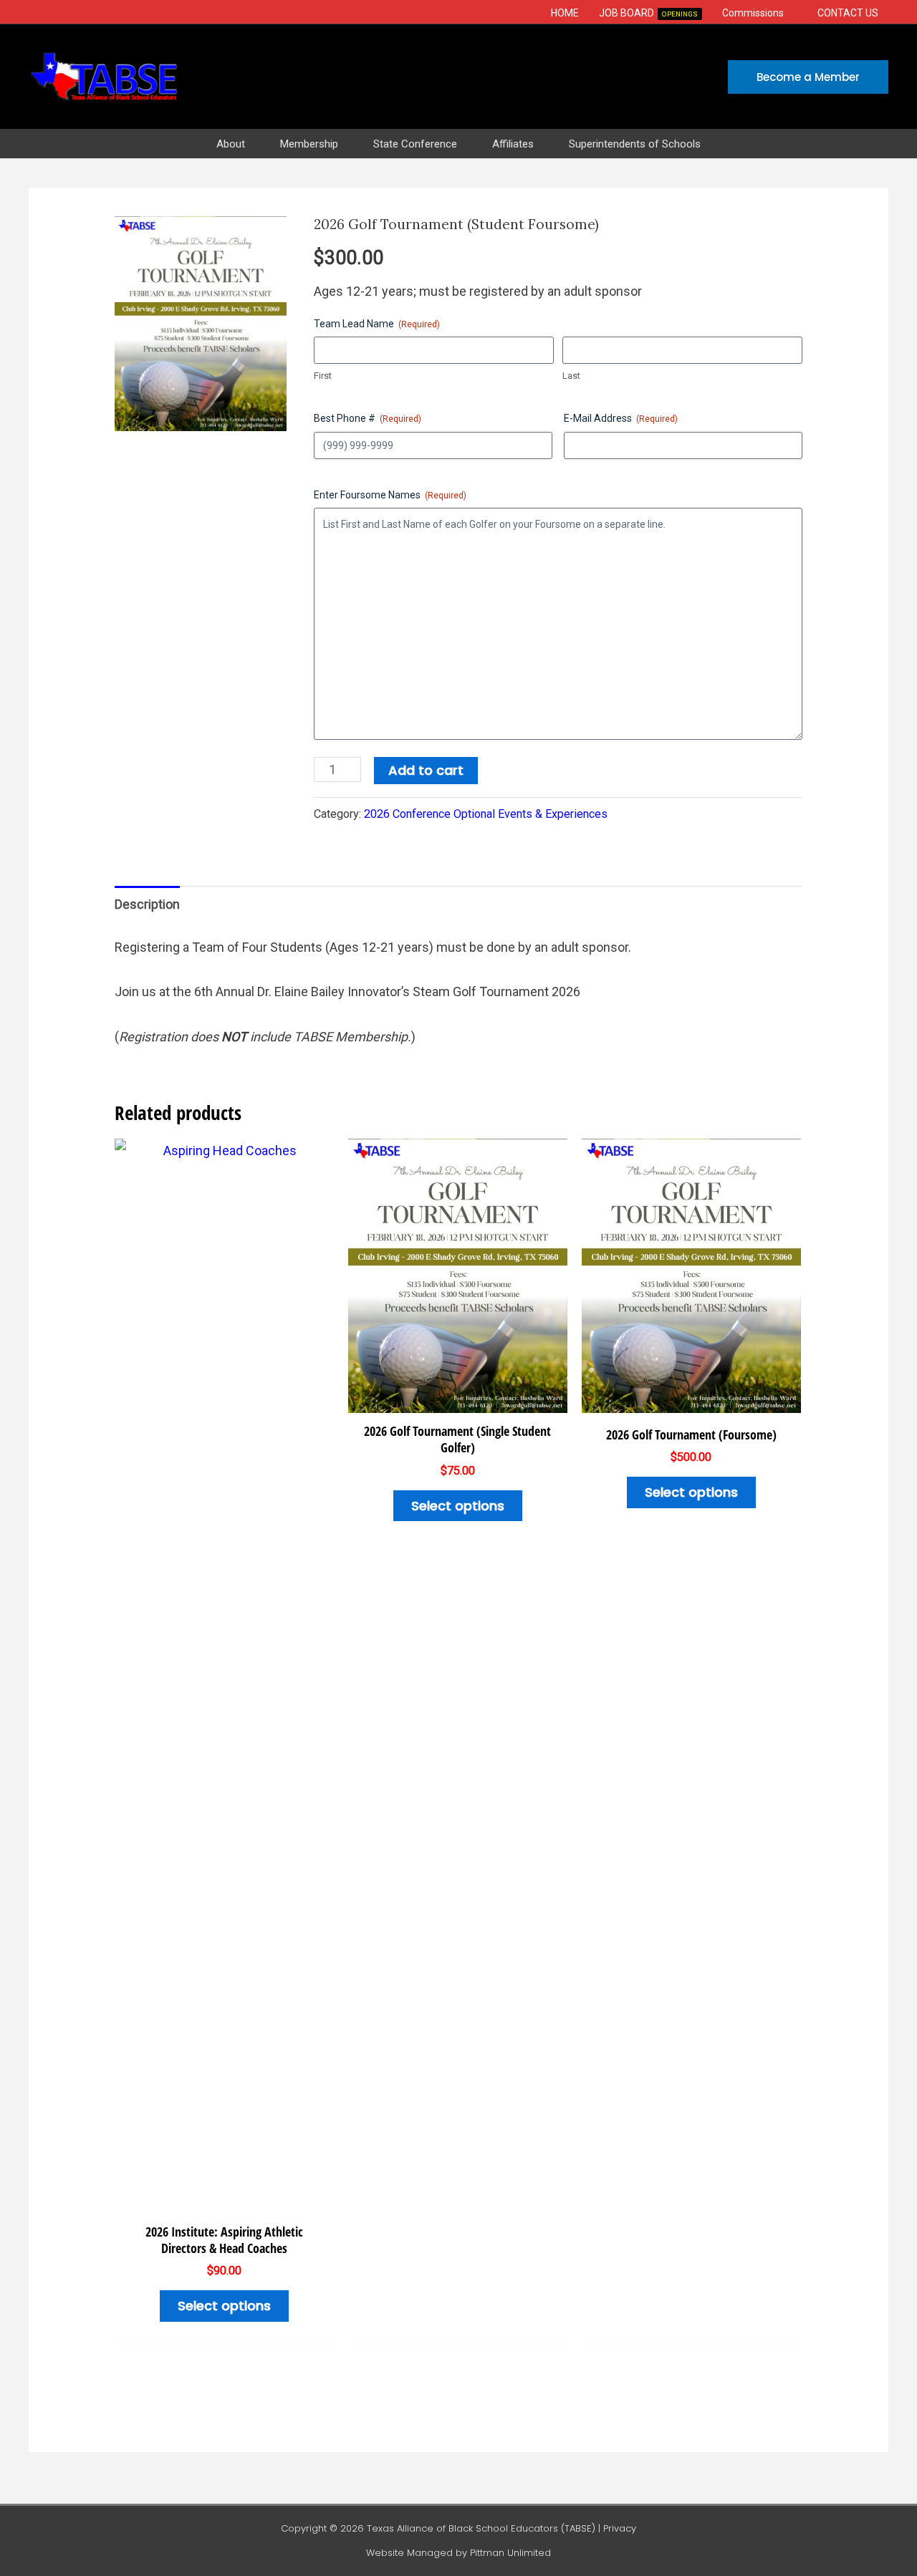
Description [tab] (147, 904)
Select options (224, 2306)
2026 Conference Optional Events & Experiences (486, 814)
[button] (791, 13)
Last (571, 376)
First (323, 376)
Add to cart (426, 770)
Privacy (620, 2528)
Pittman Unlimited (510, 2553)
